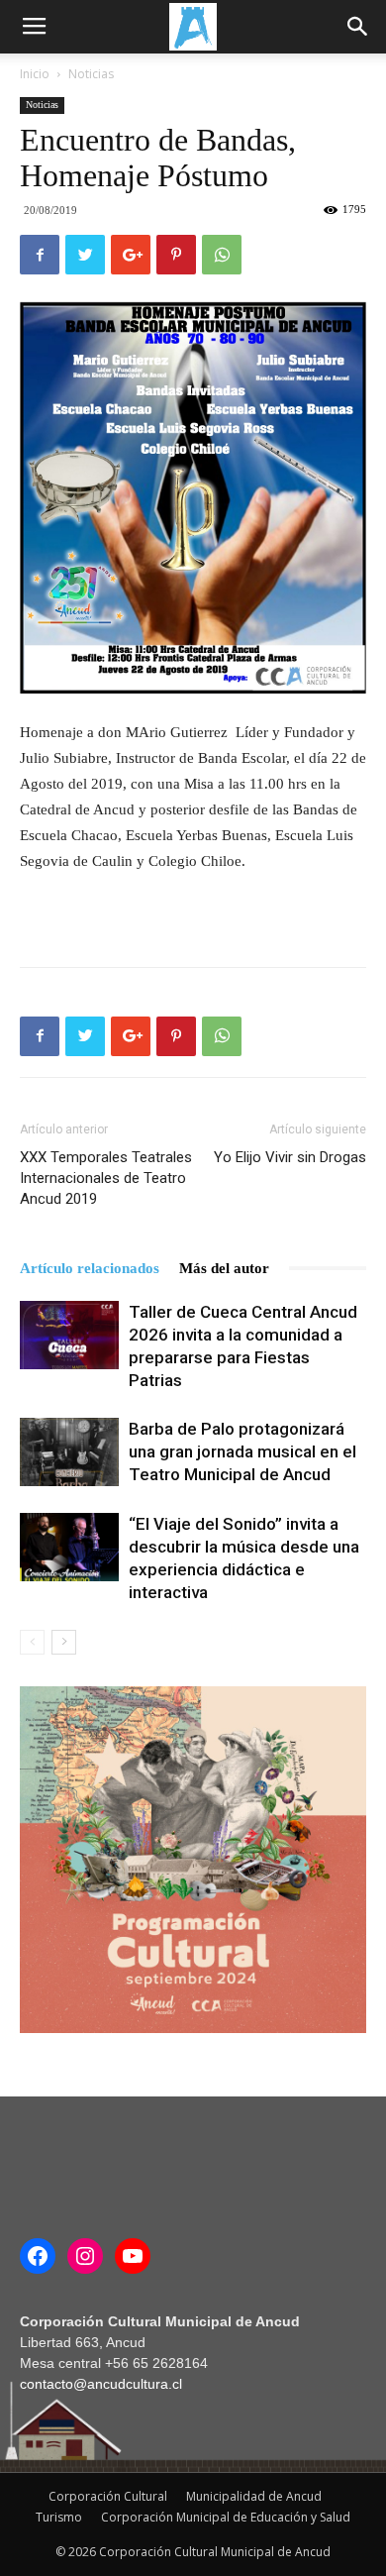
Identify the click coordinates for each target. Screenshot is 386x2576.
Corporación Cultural (108, 2496)
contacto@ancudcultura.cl (101, 2384)
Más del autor (224, 1268)
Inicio (35, 74)
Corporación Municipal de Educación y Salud (226, 2517)
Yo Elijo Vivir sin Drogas (290, 1157)
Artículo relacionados (90, 1268)
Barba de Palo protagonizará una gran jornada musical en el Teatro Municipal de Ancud (242, 1451)
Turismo (59, 2517)
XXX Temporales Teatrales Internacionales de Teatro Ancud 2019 (106, 1178)
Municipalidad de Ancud (254, 2496)
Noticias (91, 74)
